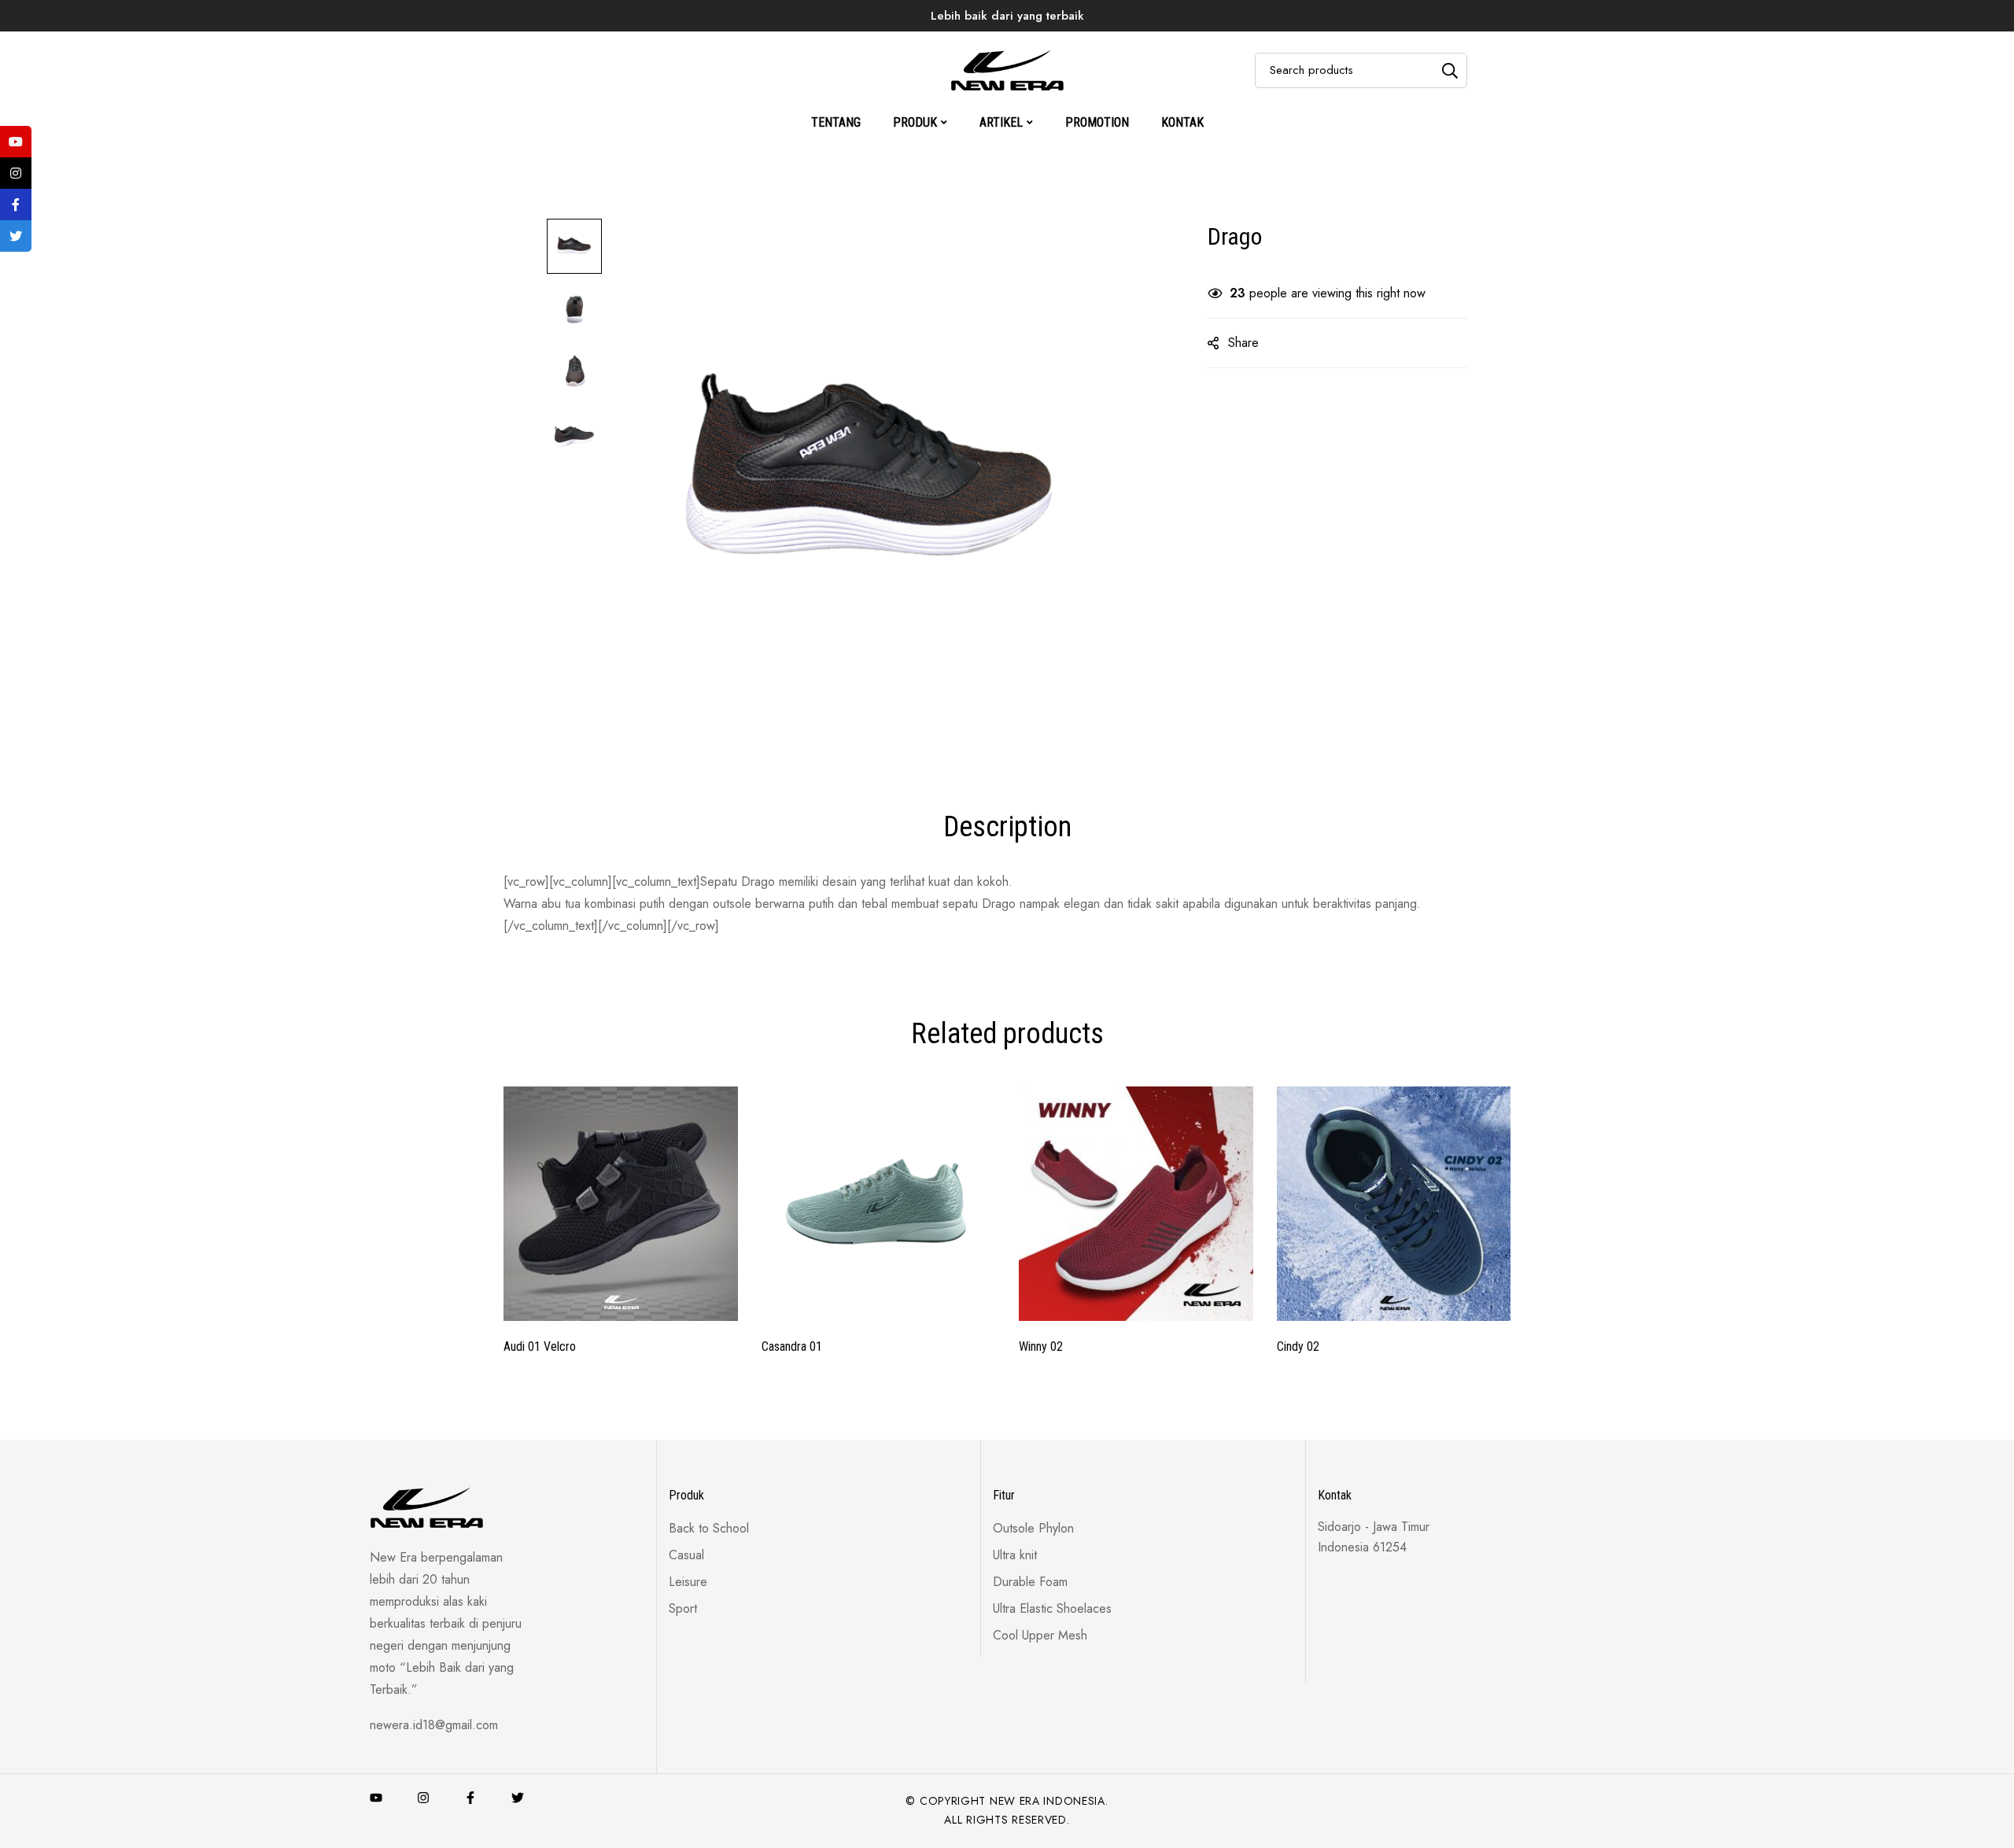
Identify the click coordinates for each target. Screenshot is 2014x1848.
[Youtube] (376, 1798)
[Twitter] (518, 1798)
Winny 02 (1041, 1346)
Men (1070, 42)
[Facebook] (470, 1798)
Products (953, 42)
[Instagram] (423, 1798)
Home (887, 42)
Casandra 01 (792, 1346)
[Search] (1450, 70)
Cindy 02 (1298, 1346)
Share (1243, 343)
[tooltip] (16, 142)
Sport (1017, 42)
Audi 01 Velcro (540, 1346)
